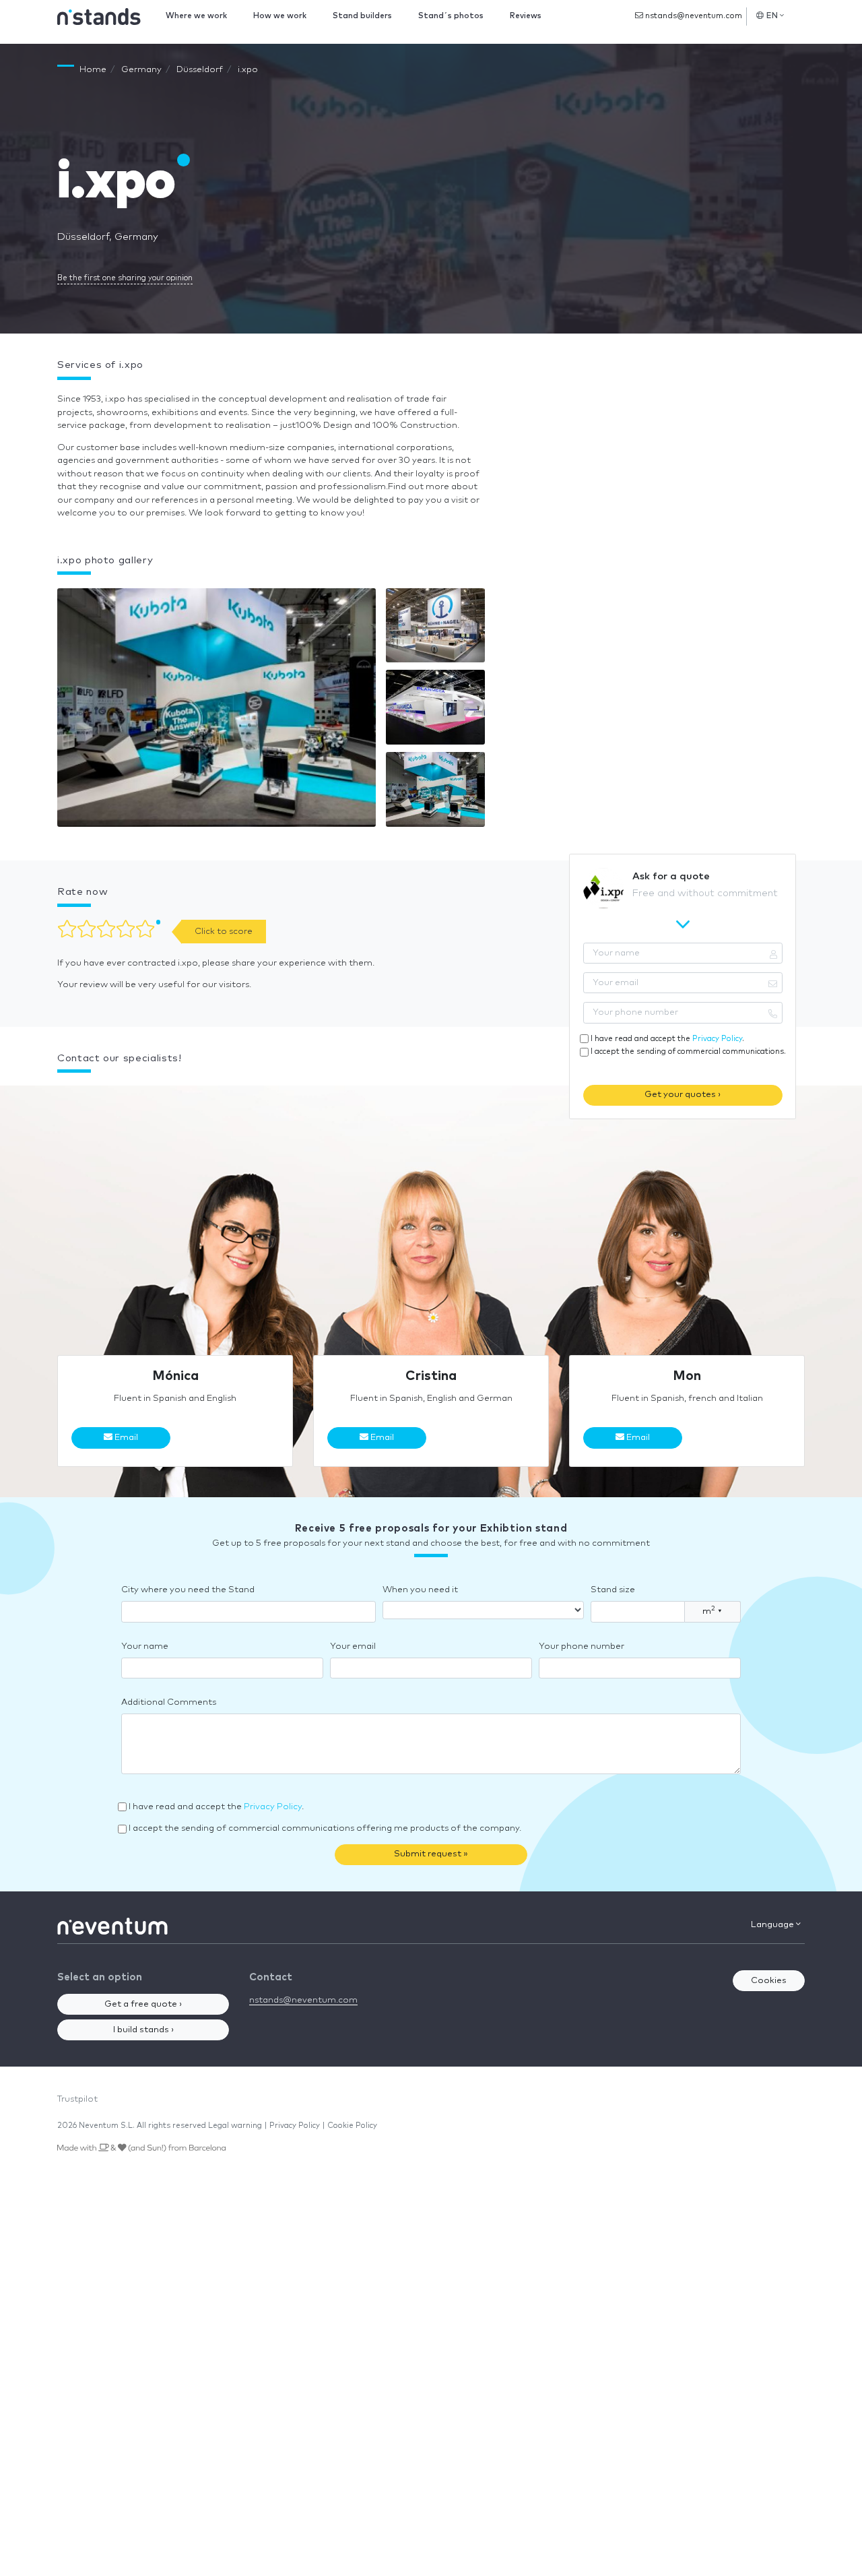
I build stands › (143, 2030)
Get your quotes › (683, 1095)
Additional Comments (169, 1702)
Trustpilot (77, 2099)
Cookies (769, 1981)
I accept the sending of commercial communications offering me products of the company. (325, 1828)
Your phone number (582, 1646)
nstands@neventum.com (693, 16)
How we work (280, 16)
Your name (145, 1646)
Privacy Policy (717, 1039)
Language (773, 1925)
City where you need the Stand (188, 1590)
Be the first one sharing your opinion (125, 278)
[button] (217, 711)
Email (125, 1438)
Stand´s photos (451, 16)
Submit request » (431, 1854)
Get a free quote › (143, 2004)
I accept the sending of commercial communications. (688, 1051)
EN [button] (772, 16)
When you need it (420, 1590)
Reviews (526, 16)
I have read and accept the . (667, 1039)
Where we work (196, 16)
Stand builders (362, 16)
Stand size (613, 1590)
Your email (353, 1646)
